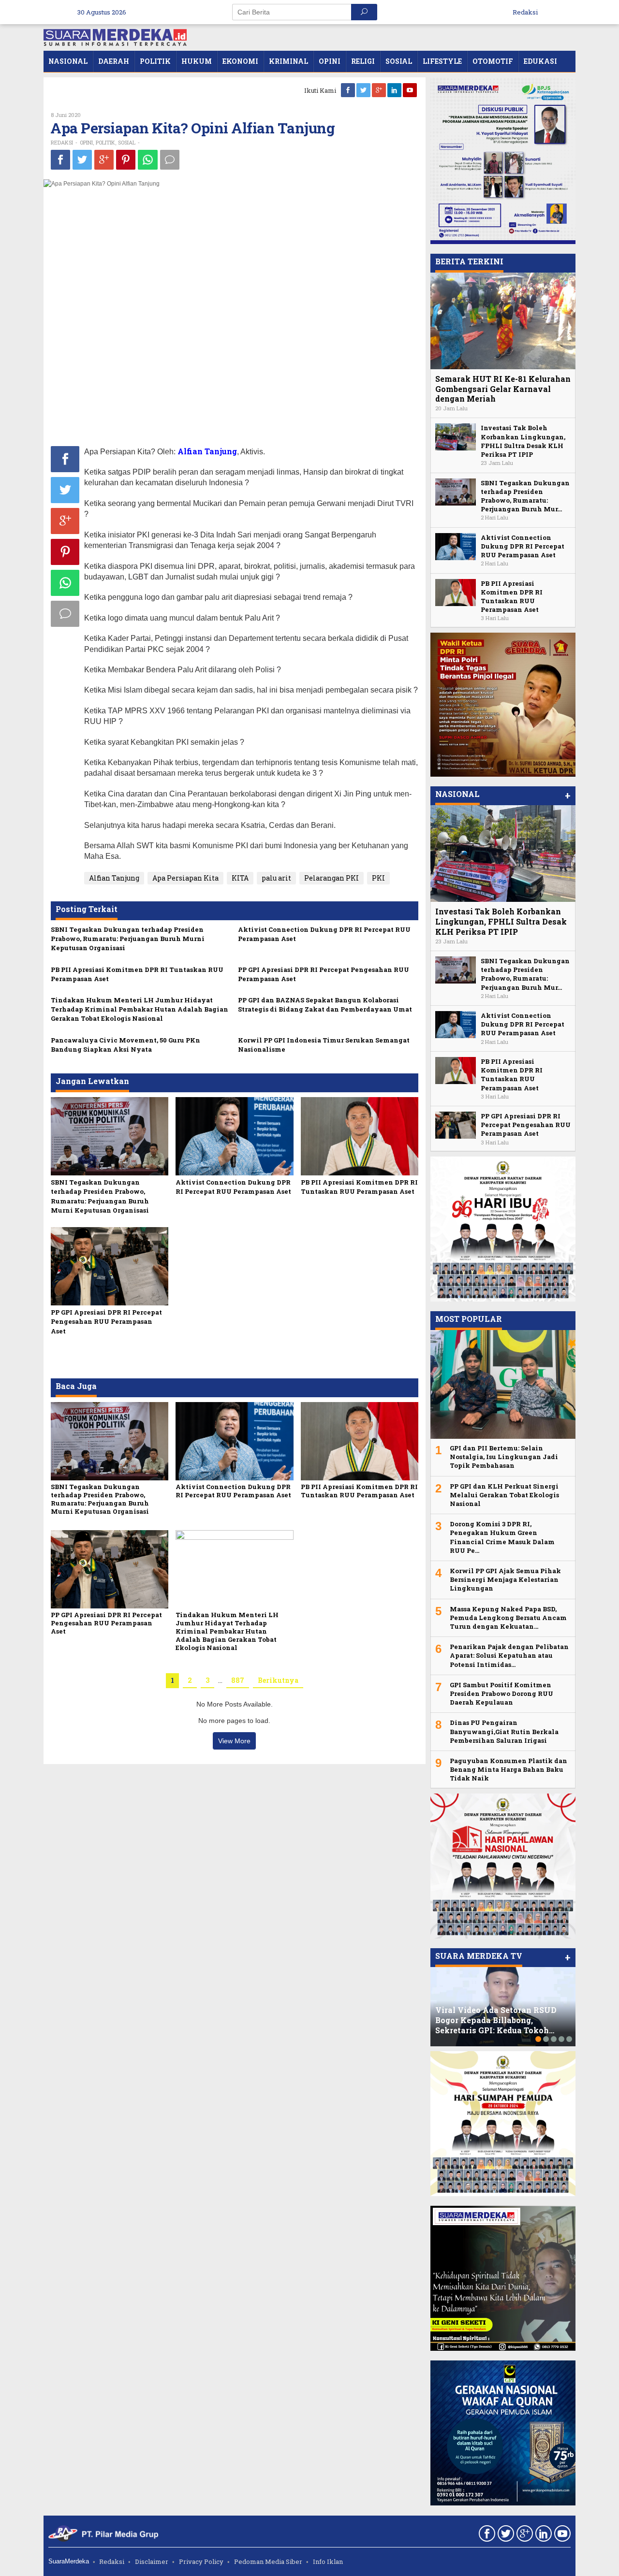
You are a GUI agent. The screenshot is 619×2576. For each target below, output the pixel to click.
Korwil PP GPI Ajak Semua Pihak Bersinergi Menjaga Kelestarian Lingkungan (505, 1579)
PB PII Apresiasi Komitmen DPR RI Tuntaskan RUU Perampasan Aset (359, 1187)
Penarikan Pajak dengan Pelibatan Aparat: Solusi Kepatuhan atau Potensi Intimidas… (509, 1655)
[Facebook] (349, 90)
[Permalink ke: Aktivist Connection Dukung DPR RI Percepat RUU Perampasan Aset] (234, 1136)
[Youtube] (411, 90)
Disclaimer (152, 2562)
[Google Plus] (380, 90)
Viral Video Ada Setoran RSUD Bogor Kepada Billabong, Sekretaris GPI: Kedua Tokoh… (496, 2020)
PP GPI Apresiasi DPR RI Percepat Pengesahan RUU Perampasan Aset (106, 1321)
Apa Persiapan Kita (185, 878)
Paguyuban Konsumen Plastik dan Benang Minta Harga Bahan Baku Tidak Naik (508, 1769)
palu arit (276, 878)
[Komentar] (170, 159)
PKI (378, 878)
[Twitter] (364, 90)
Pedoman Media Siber (268, 2562)
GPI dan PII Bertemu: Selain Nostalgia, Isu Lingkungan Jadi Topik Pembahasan (504, 1457)
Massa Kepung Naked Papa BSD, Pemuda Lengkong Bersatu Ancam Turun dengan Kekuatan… (508, 1618)
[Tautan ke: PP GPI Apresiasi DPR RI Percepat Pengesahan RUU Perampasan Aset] (456, 1124)
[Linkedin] (395, 90)
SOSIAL (127, 142)
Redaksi (112, 2562)
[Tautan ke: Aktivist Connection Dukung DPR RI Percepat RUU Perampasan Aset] (456, 545)
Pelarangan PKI (332, 878)
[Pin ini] (126, 159)
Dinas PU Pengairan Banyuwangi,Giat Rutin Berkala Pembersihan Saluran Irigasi (504, 1731)
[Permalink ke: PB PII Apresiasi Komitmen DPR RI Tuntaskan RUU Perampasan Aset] (360, 1136)
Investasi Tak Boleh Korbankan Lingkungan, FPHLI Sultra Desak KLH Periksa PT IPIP (523, 441)
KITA (240, 878)
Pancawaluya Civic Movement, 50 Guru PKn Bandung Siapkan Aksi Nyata (125, 1045)
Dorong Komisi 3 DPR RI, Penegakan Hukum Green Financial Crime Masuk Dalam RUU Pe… (502, 1537)
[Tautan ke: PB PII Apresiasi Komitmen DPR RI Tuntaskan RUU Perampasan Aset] (456, 591)
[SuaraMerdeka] (115, 36)
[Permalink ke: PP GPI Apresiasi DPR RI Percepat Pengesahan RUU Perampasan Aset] (110, 1266)
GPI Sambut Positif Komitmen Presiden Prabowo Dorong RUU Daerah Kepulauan (501, 1693)
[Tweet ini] (82, 159)
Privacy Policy (201, 2562)
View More (234, 1741)
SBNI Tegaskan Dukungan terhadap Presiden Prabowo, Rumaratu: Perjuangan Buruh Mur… (525, 496)
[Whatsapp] (148, 160)
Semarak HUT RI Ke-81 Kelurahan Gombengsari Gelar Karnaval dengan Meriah (503, 389)
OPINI (86, 142)
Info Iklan (328, 2562)
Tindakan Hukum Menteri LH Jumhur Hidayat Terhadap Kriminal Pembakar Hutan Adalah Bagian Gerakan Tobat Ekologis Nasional (140, 1009)
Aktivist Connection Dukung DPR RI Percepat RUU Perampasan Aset (233, 1187)
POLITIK (105, 142)
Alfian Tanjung (114, 878)
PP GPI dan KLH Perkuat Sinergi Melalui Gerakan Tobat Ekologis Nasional (504, 1495)
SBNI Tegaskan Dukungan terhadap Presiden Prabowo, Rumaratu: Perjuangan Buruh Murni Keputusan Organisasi (128, 939)
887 (238, 1680)
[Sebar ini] (60, 159)
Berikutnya (278, 1680)
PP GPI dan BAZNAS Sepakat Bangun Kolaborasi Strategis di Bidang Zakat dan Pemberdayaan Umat (325, 1005)
